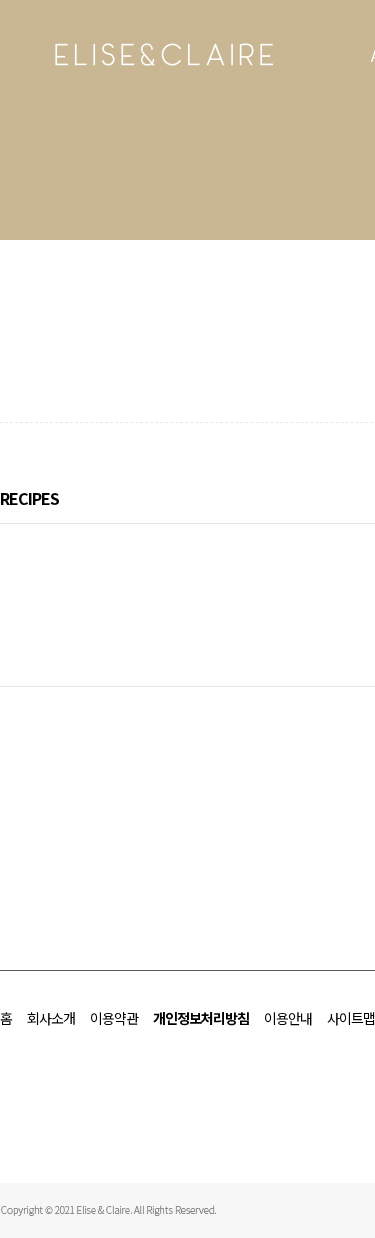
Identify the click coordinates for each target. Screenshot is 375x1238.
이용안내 (288, 1018)
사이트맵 (351, 1018)
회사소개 (51, 1018)
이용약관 (114, 1018)
